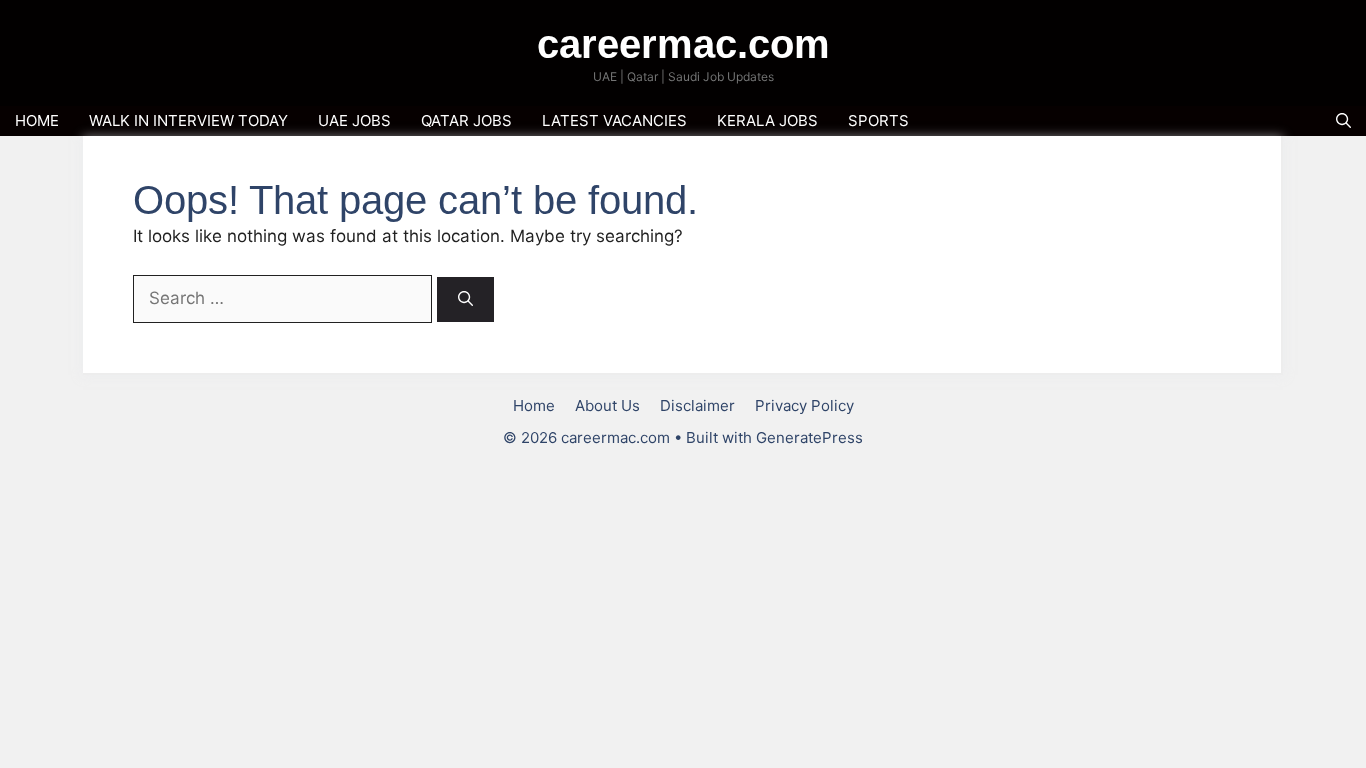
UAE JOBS (354, 120)
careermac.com (683, 44)
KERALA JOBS (767, 120)
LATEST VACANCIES (614, 120)
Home (534, 405)
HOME (37, 120)
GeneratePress (809, 437)
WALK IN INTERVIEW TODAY (188, 120)
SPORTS (878, 120)
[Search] (465, 299)
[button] (1343, 121)
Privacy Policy (804, 405)
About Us (607, 405)
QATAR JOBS (466, 120)
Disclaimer (697, 405)
